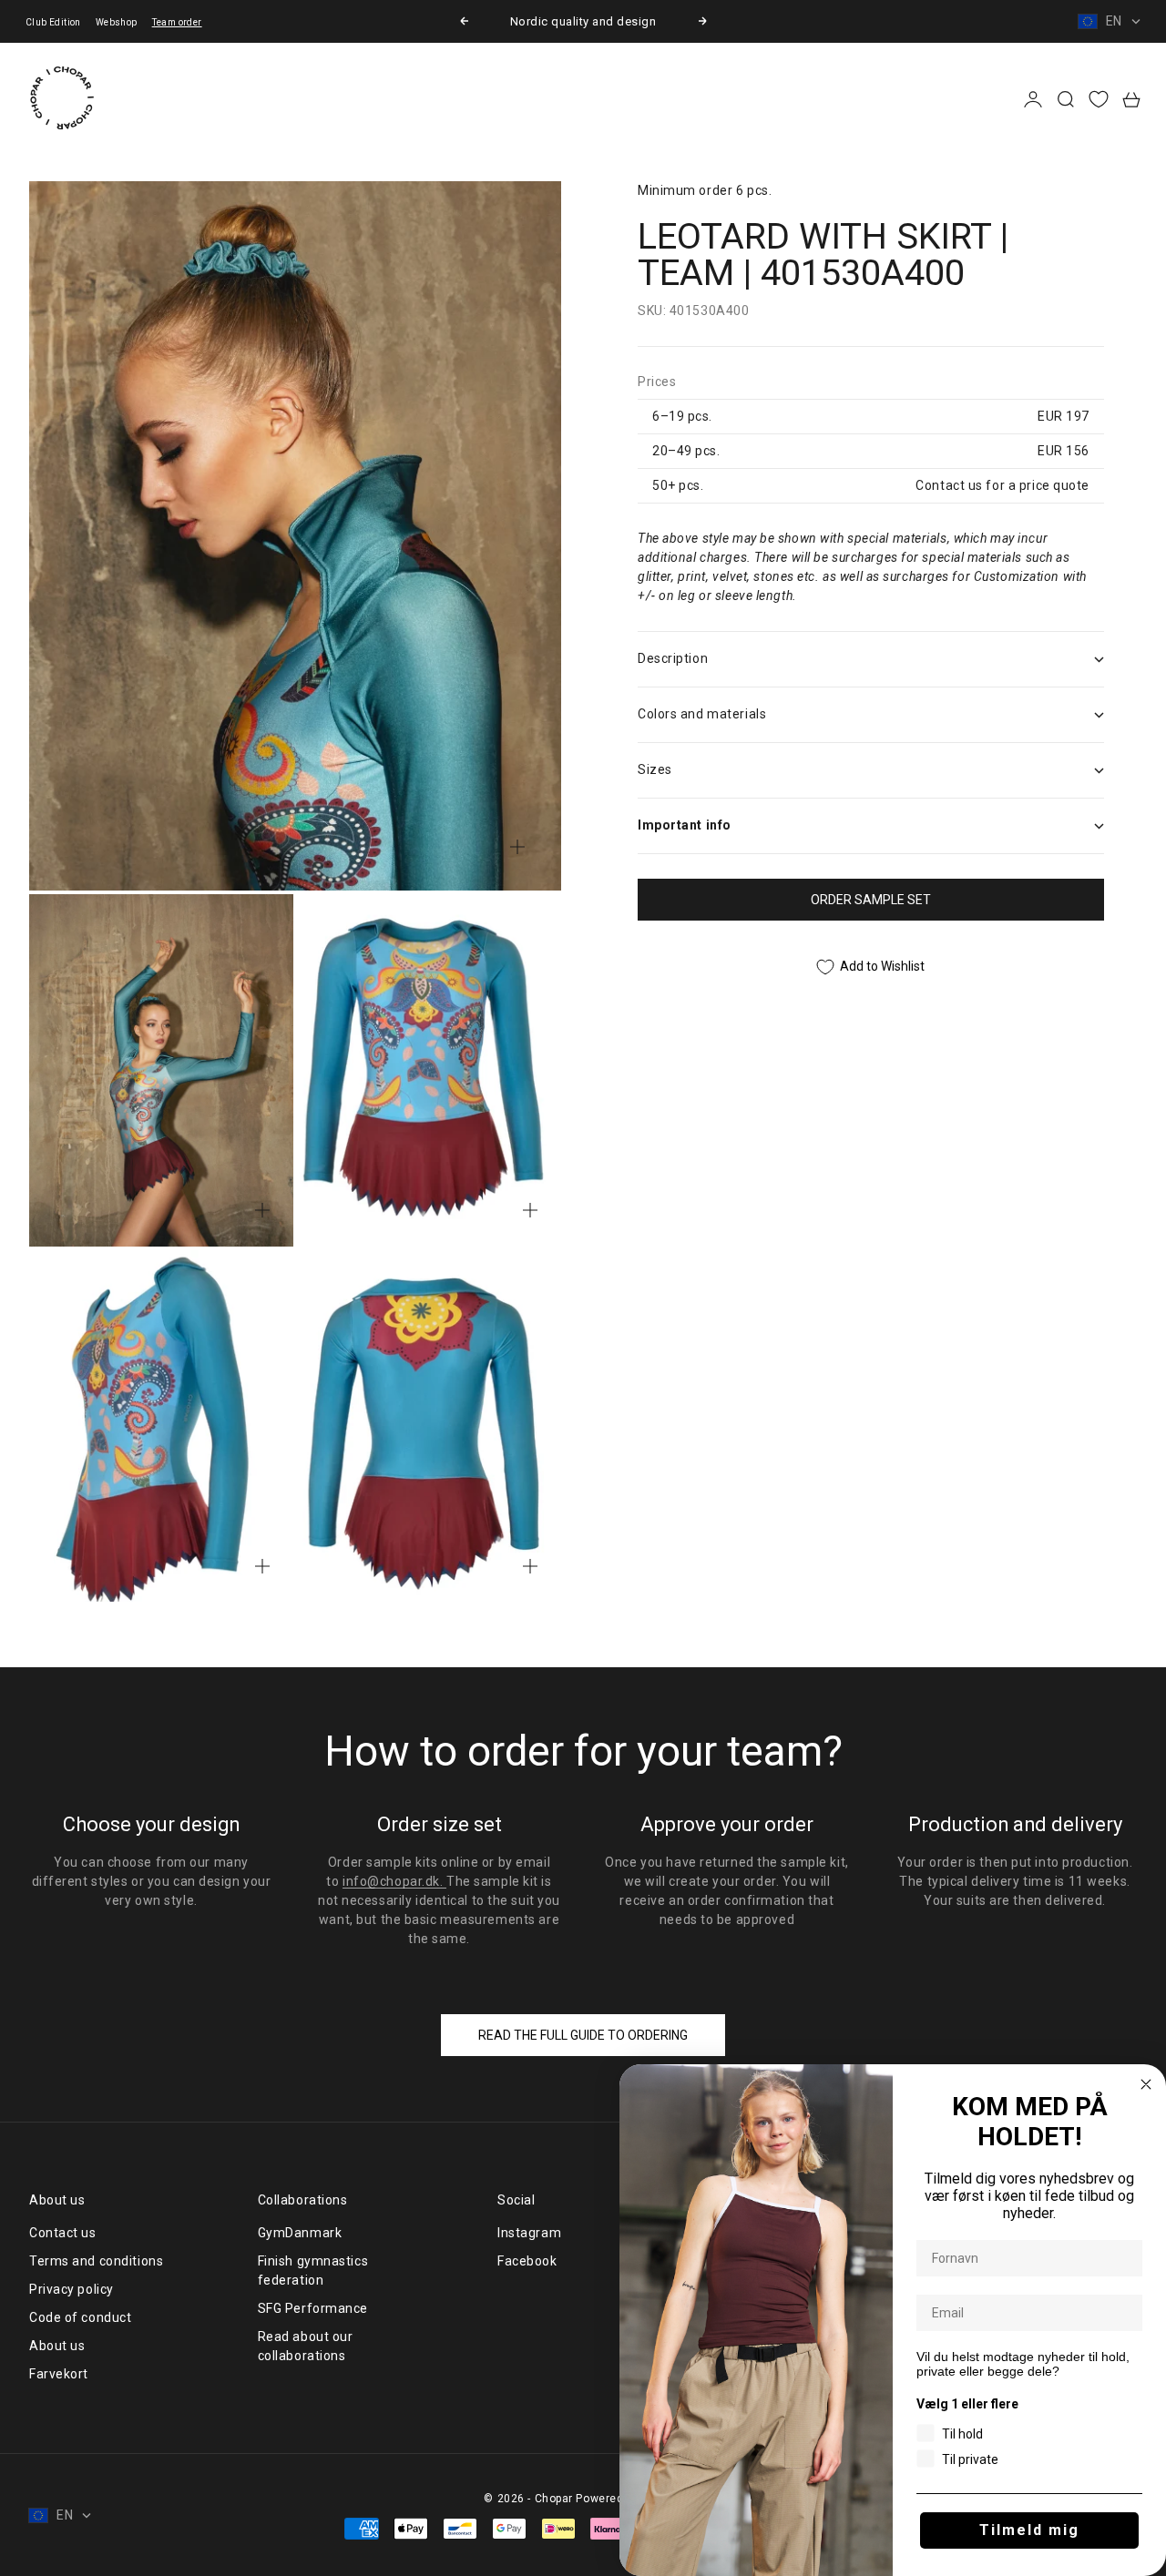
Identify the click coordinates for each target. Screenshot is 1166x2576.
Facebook (527, 2261)
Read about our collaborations (306, 2346)
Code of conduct (80, 2317)
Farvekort (59, 2374)
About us (57, 2346)
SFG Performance (313, 2308)
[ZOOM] (517, 847)
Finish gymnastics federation (313, 2271)
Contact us (63, 2233)
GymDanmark (300, 2233)
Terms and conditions (96, 2261)
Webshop (117, 22)
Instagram (529, 2233)
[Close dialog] (1146, 2084)
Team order (177, 22)
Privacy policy (72, 2289)
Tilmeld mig (1029, 2530)
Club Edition (53, 22)
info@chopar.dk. (394, 1881)
